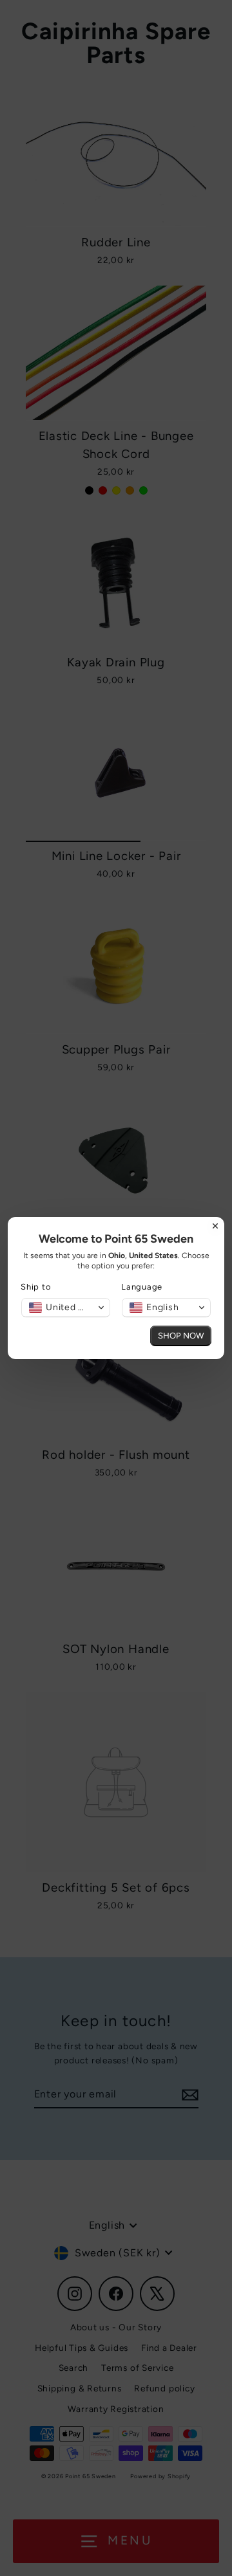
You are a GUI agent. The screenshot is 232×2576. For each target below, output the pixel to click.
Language (142, 1287)
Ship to (36, 1287)
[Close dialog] (215, 1226)
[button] (66, 1308)
